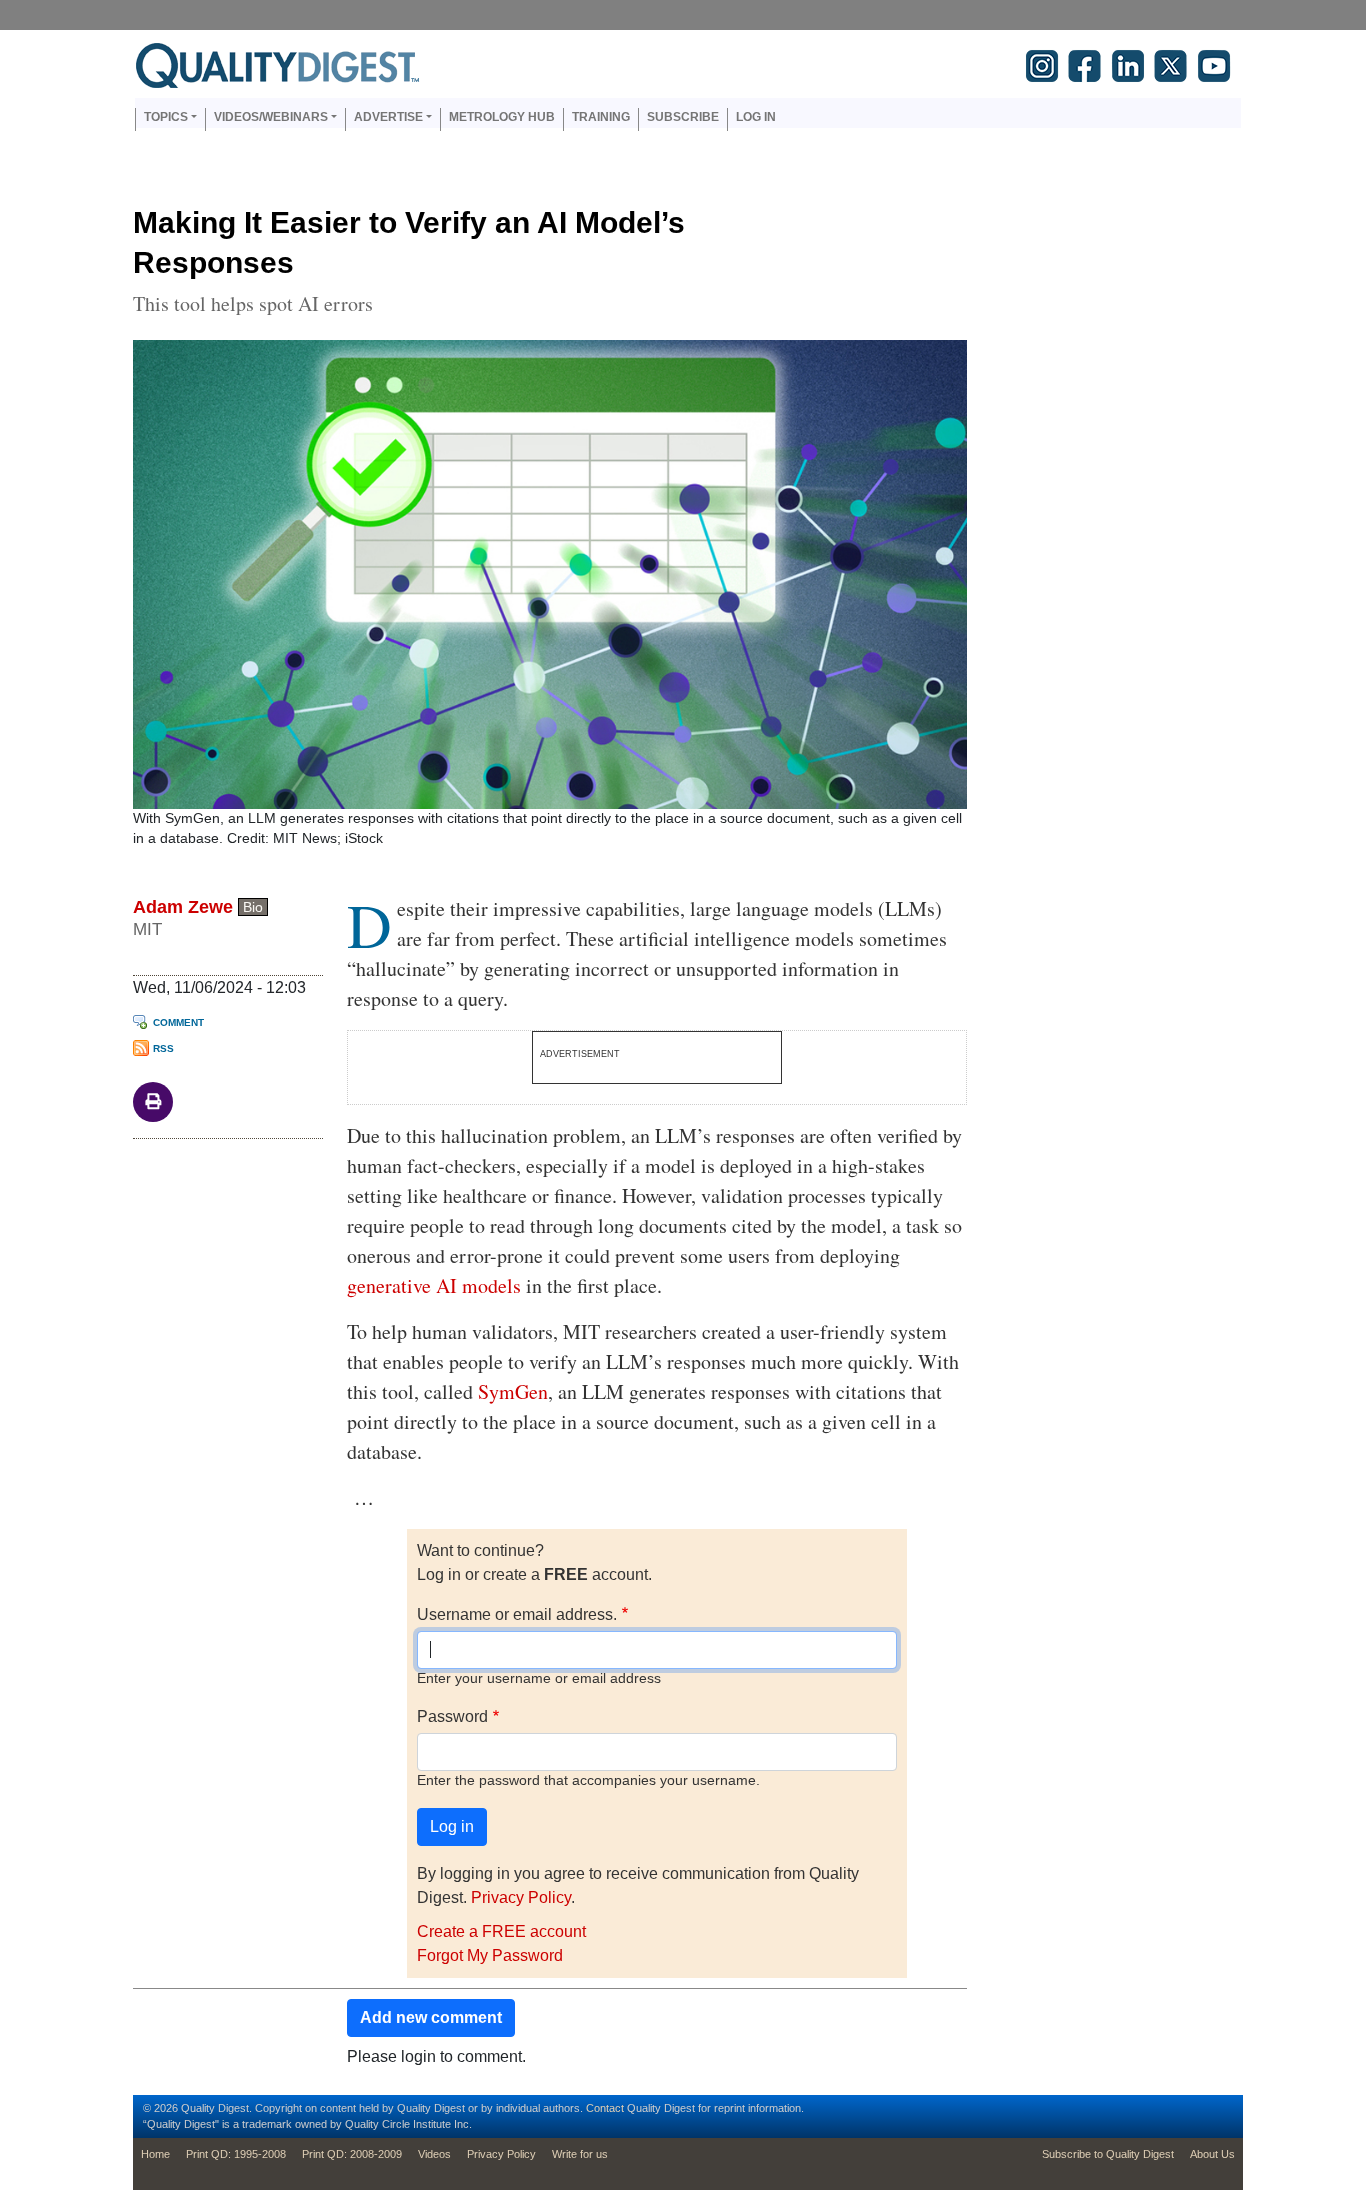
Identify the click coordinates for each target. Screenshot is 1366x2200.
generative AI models (434, 1285)
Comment (178, 1022)
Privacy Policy (521, 1897)
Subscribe (683, 117)
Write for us (580, 2154)
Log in (756, 117)
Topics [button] (166, 117)
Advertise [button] (388, 117)
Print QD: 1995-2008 (236, 2154)
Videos (434, 2154)
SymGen (513, 1391)
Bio (253, 907)
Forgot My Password (490, 1955)
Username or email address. (517, 1614)
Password (452, 1716)
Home (155, 2154)
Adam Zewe (183, 907)
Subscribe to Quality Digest (1108, 2154)
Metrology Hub (502, 117)
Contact (605, 2108)
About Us (1212, 2154)
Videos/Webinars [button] (271, 117)
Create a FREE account (501, 1931)
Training (601, 117)
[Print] (153, 1100)
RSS (163, 1048)
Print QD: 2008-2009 (352, 2154)
